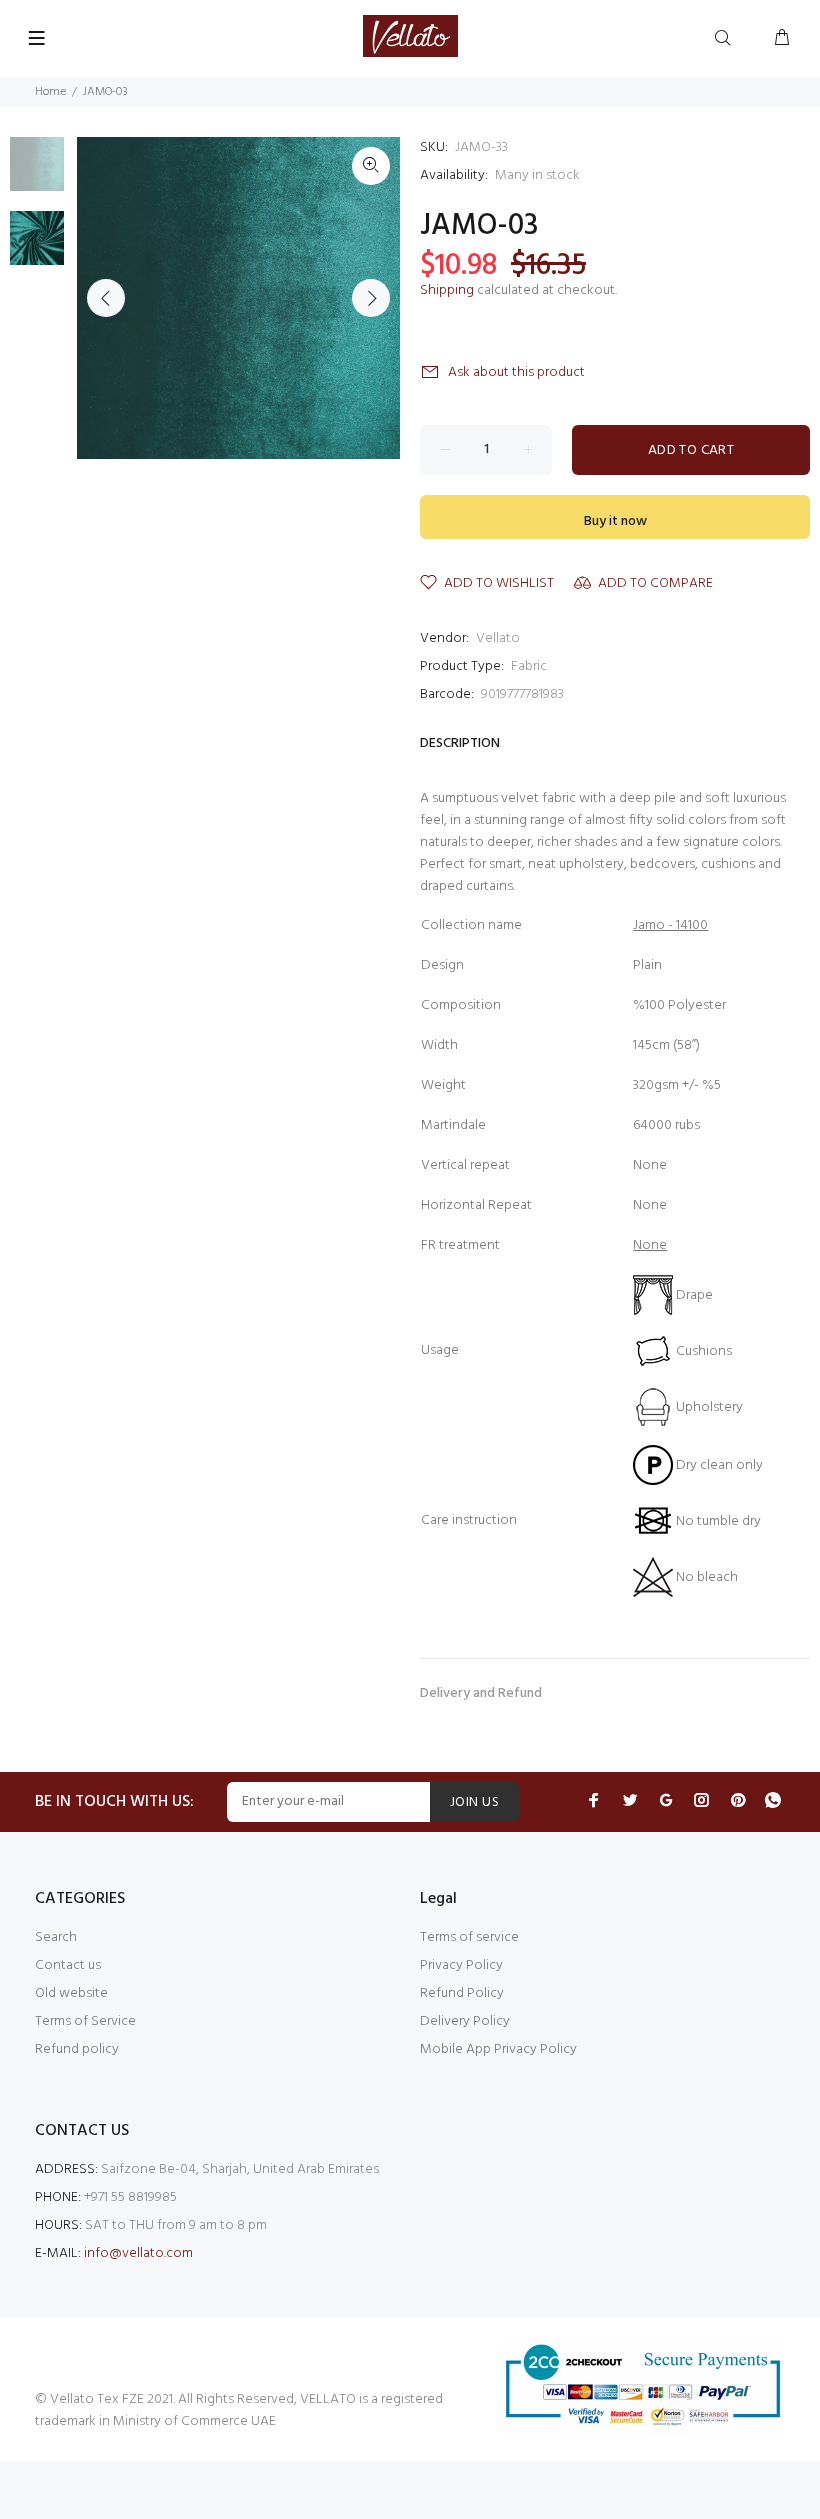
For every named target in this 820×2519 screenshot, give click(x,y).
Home (50, 92)
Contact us (68, 1965)
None (650, 1245)
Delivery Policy (465, 2021)
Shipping (447, 290)
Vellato (498, 638)
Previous (106, 298)
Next (371, 298)
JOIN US (474, 1802)
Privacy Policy (461, 1965)
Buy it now (615, 521)
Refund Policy (462, 1993)
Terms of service (469, 1937)
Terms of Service (85, 2021)
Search (56, 1937)
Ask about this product (516, 372)
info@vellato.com (138, 2253)
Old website (71, 1993)
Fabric (529, 666)
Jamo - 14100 (670, 925)
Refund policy (77, 2049)
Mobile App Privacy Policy (498, 2049)
